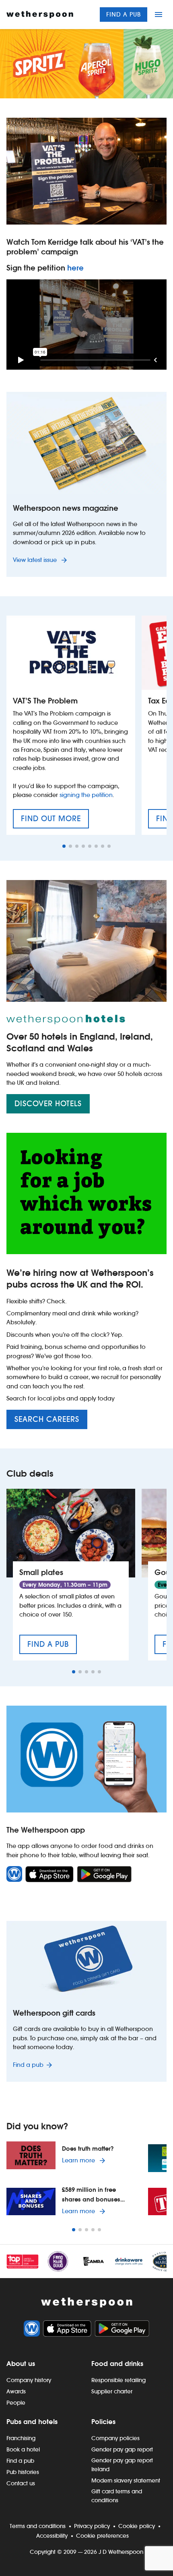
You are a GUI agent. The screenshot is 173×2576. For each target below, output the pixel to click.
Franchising (21, 2438)
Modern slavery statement (126, 2480)
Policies (103, 2422)
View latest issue (36, 560)
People (16, 2403)
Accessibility (52, 2536)
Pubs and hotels (32, 2422)
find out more (55, 821)
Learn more (85, 2160)
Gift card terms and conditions (117, 2496)
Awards (16, 2391)
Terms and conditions (38, 2526)
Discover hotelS (48, 1104)
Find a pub (124, 14)
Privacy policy (92, 2526)
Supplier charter (112, 2391)
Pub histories (23, 2472)
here (75, 268)
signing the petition (86, 795)
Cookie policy (137, 2526)
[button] (64, 846)
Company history (29, 2380)
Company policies (115, 2438)
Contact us (21, 2483)
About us (21, 2364)
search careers (47, 1419)
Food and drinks (117, 2364)
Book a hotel (23, 2449)
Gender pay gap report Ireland (122, 2465)
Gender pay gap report (122, 2449)
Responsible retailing (118, 2380)
